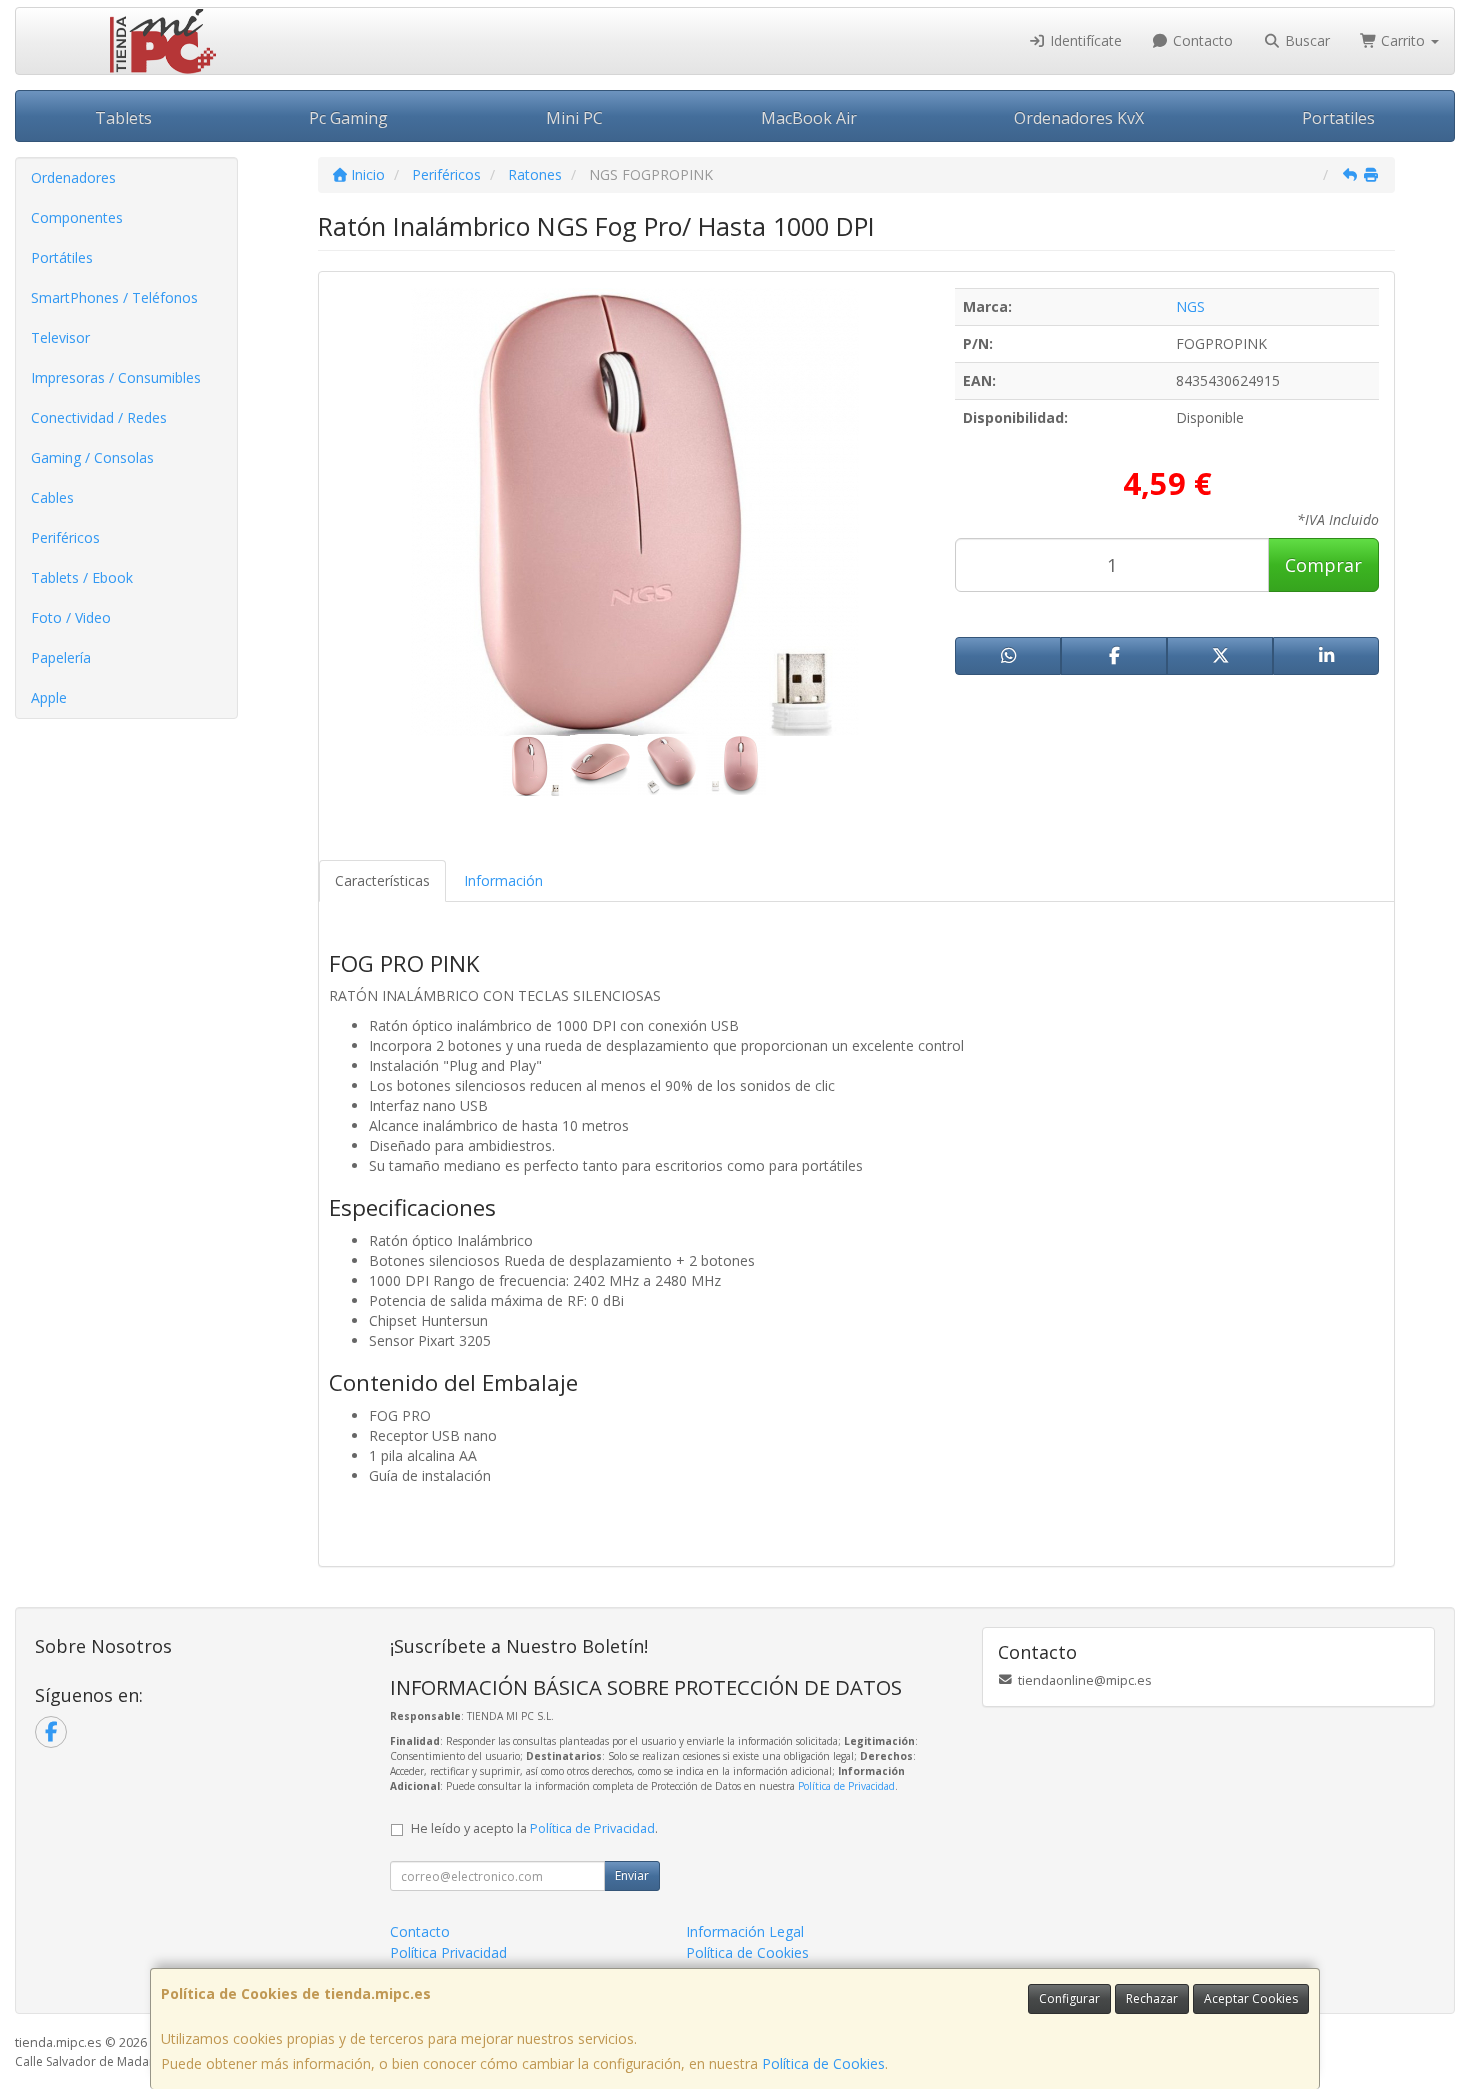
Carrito (1403, 40)
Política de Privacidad (846, 1786)
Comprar (1323, 565)
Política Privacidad (448, 1952)
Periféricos (65, 537)
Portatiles (1338, 118)
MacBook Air (809, 118)
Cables (52, 497)
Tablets (123, 118)
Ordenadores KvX (1079, 118)
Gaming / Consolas (92, 457)
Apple (49, 697)
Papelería (61, 657)
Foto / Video (71, 617)
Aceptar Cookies (1251, 1998)
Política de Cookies (823, 2063)
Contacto (1201, 40)
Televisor (60, 337)
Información (503, 880)
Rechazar (1152, 1998)
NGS (1190, 306)
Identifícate (1084, 40)
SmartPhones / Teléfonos (114, 297)
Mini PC (574, 118)
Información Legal (745, 1931)
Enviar (632, 1875)
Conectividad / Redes (99, 417)
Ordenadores (73, 177)
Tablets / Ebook (82, 577)
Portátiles (62, 257)
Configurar (1069, 1998)
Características (382, 880)
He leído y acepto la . (534, 1828)
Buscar (1305, 40)
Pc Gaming (348, 118)
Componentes (77, 217)
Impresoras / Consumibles (116, 377)
